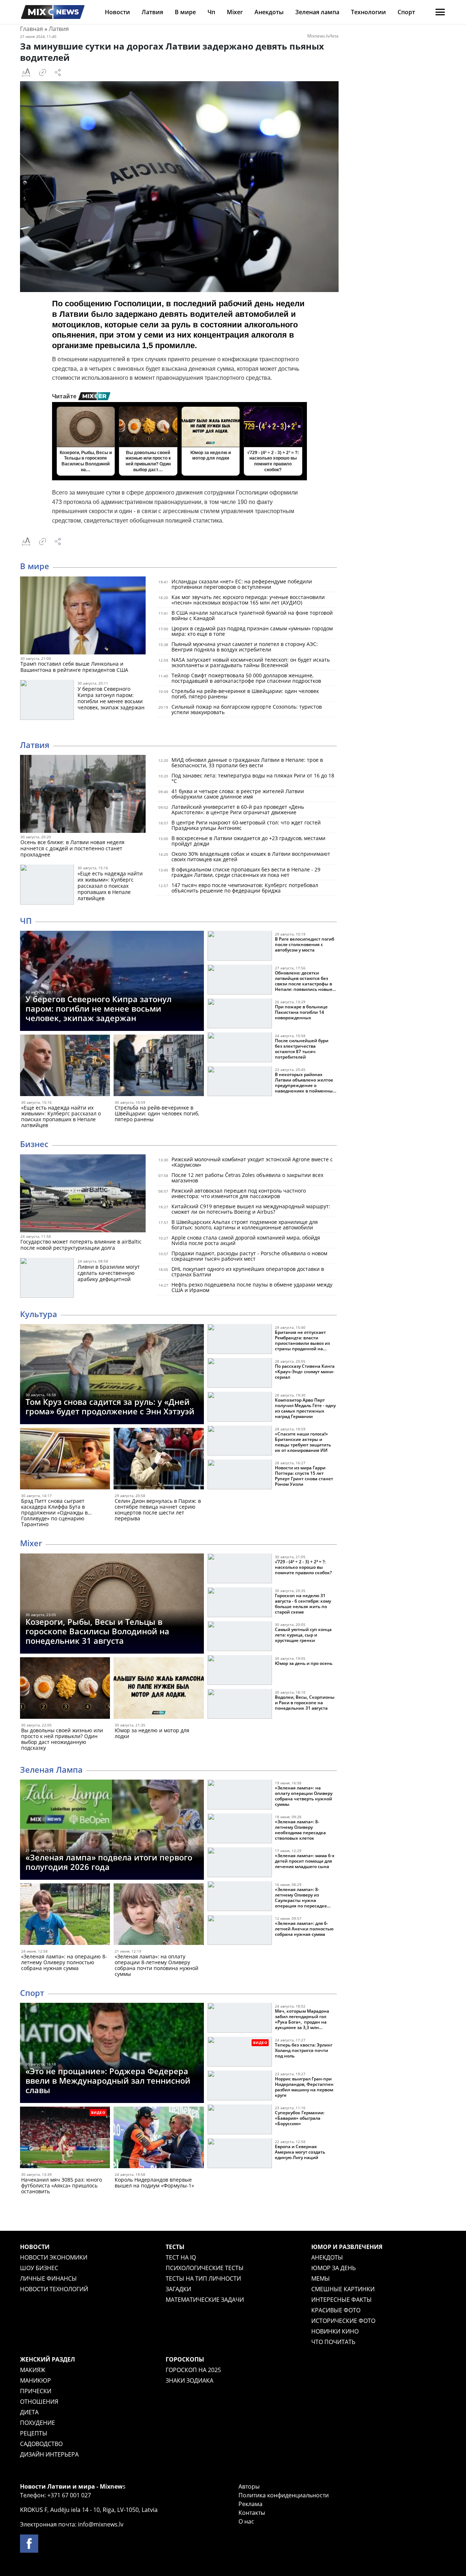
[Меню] (440, 12)
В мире (185, 12)
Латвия (152, 12)
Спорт (406, 12)
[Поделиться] (58, 72)
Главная (31, 29)
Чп (211, 12)
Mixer (235, 12)
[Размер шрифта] (26, 72)
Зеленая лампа (317, 12)
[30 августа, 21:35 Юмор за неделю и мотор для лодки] (159, 1689)
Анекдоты (269, 12)
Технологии (368, 12)
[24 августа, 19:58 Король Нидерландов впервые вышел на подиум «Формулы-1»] (159, 2139)
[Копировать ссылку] (43, 72)
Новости (117, 12)
